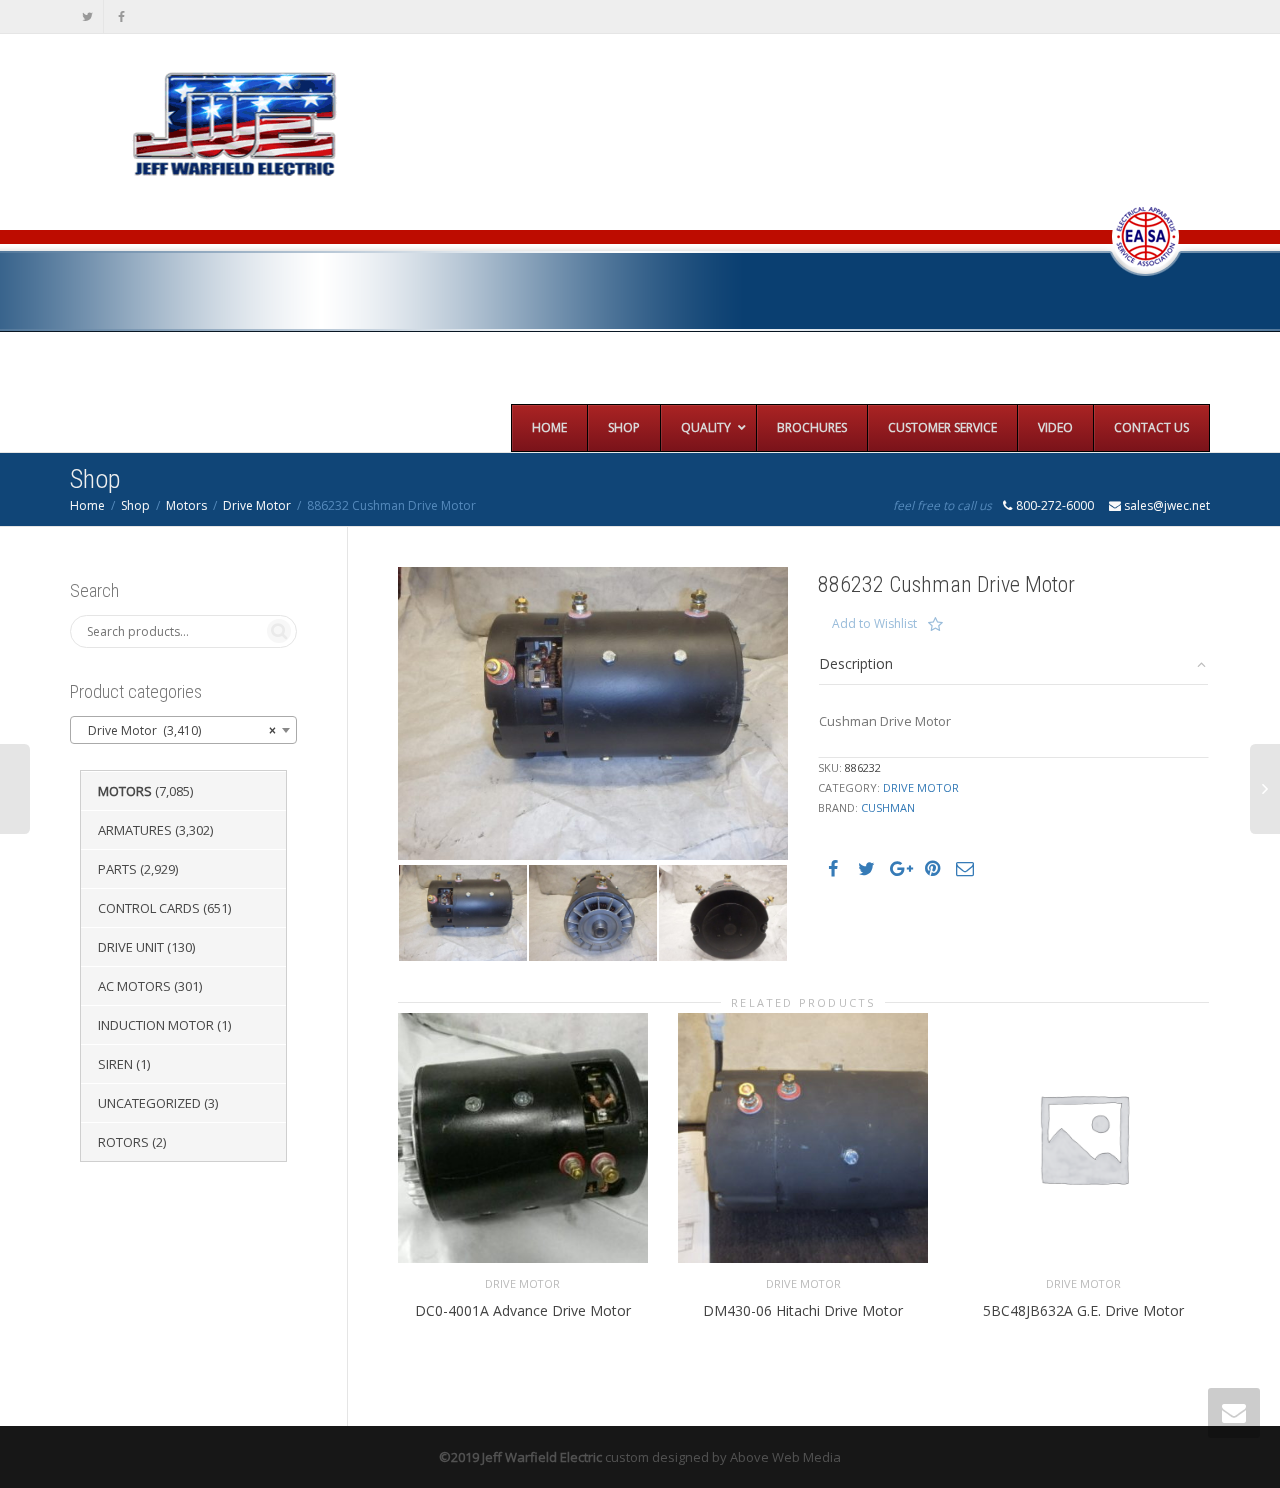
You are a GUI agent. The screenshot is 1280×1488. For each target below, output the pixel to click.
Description (856, 663)
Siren (115, 1064)
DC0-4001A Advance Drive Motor (523, 1310)
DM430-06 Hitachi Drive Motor (803, 1310)
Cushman (888, 807)
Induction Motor (156, 1025)
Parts (117, 869)
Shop (135, 505)
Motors (186, 505)
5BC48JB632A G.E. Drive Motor (1083, 1310)
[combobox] (183, 730)
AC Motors (134, 986)
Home (87, 505)
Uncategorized (149, 1103)
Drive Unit (131, 947)
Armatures (135, 830)
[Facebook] (121, 16)
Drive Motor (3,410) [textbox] (177, 730)
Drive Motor (257, 505)
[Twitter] (87, 16)
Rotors (123, 1142)
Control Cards (149, 908)
